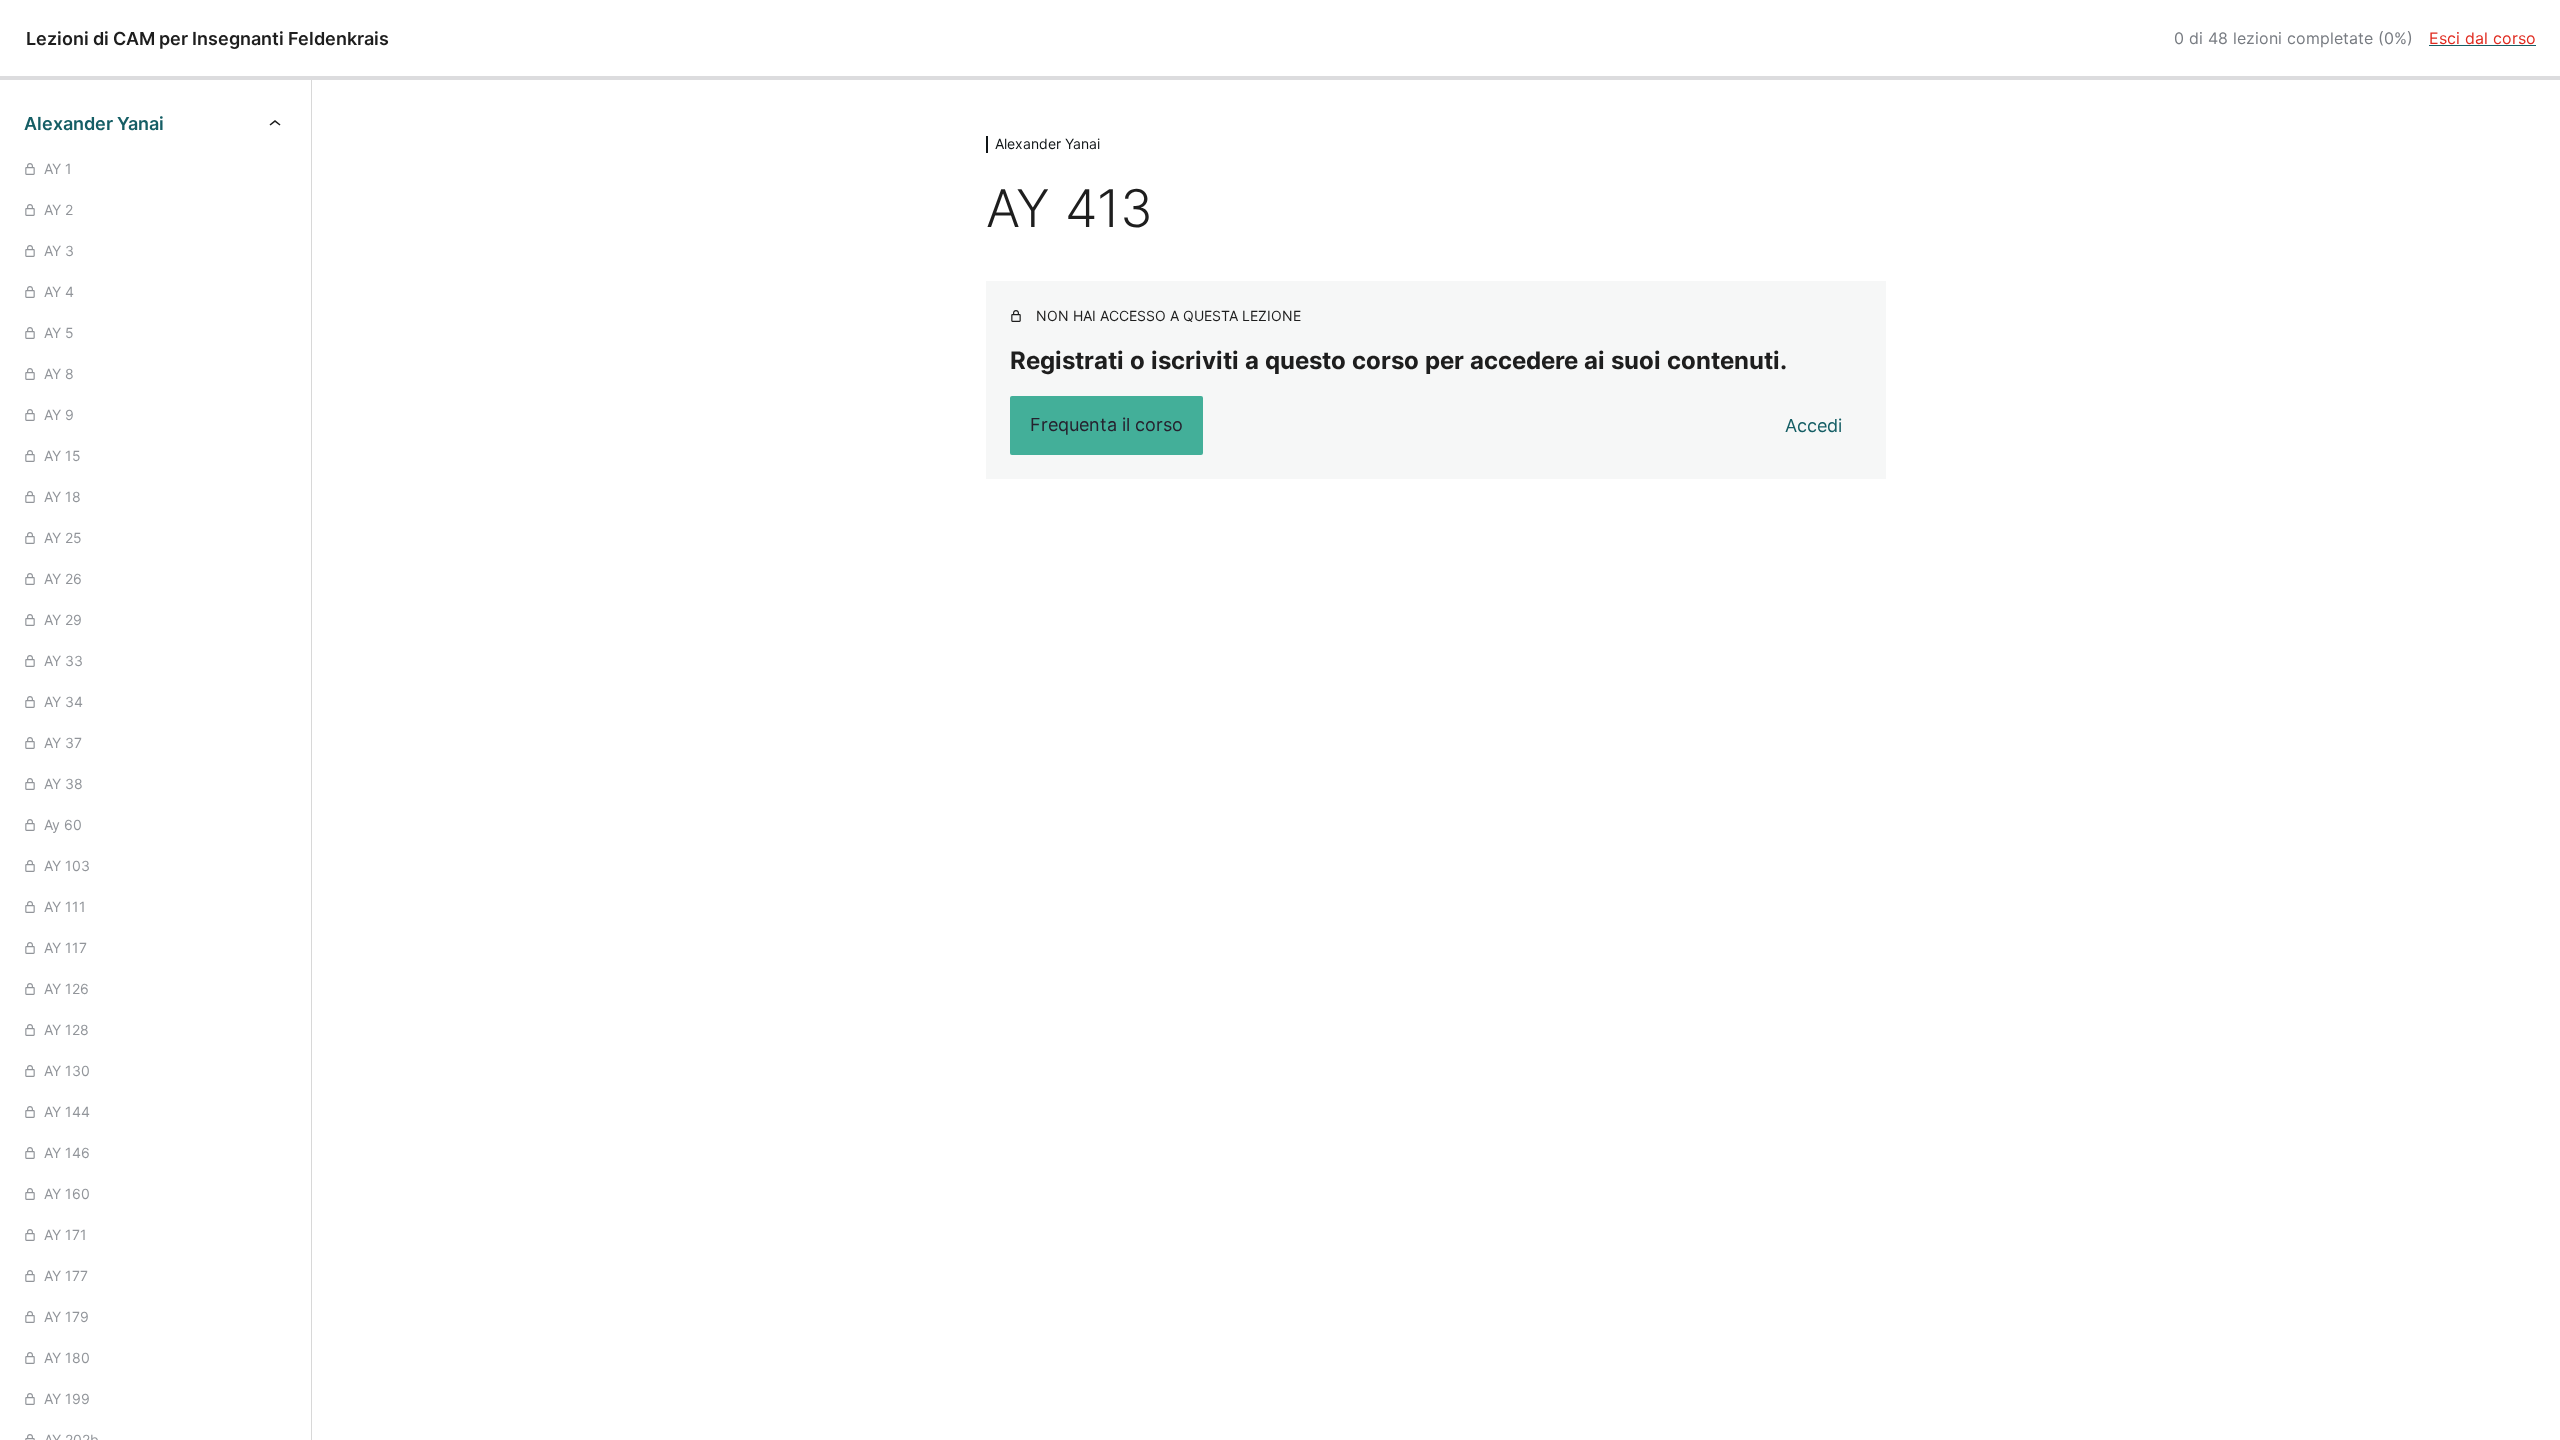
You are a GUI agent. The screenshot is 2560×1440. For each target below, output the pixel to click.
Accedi (1813, 425)
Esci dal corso (2482, 38)
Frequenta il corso (1106, 424)
